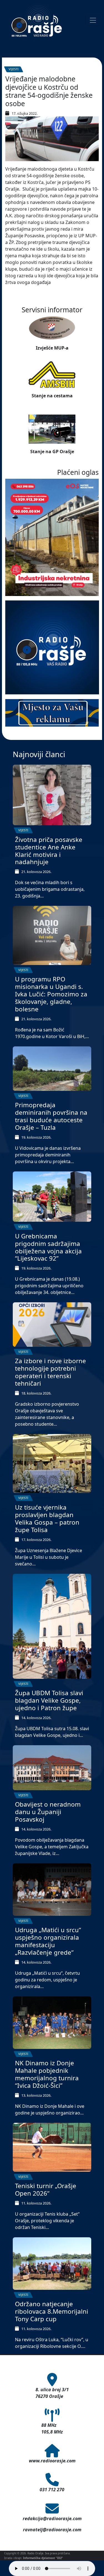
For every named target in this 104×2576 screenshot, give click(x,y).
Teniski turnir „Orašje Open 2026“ (46, 2190)
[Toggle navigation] (93, 20)
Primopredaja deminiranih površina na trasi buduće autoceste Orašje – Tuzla (51, 1116)
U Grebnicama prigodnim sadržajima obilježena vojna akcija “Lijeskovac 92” (48, 1247)
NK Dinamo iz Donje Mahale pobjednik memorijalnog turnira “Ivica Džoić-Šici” (47, 2074)
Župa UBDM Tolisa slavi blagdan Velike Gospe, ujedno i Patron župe (49, 1700)
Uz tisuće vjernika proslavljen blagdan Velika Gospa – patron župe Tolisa (47, 1518)
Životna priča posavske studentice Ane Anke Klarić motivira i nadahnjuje (49, 851)
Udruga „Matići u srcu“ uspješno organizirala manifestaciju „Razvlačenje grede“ (48, 1941)
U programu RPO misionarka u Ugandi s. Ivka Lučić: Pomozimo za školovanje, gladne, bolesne (51, 994)
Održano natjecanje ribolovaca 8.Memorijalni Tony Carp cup (52, 2311)
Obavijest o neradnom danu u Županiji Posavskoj (48, 1812)
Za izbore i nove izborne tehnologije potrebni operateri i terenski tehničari (50, 1372)
